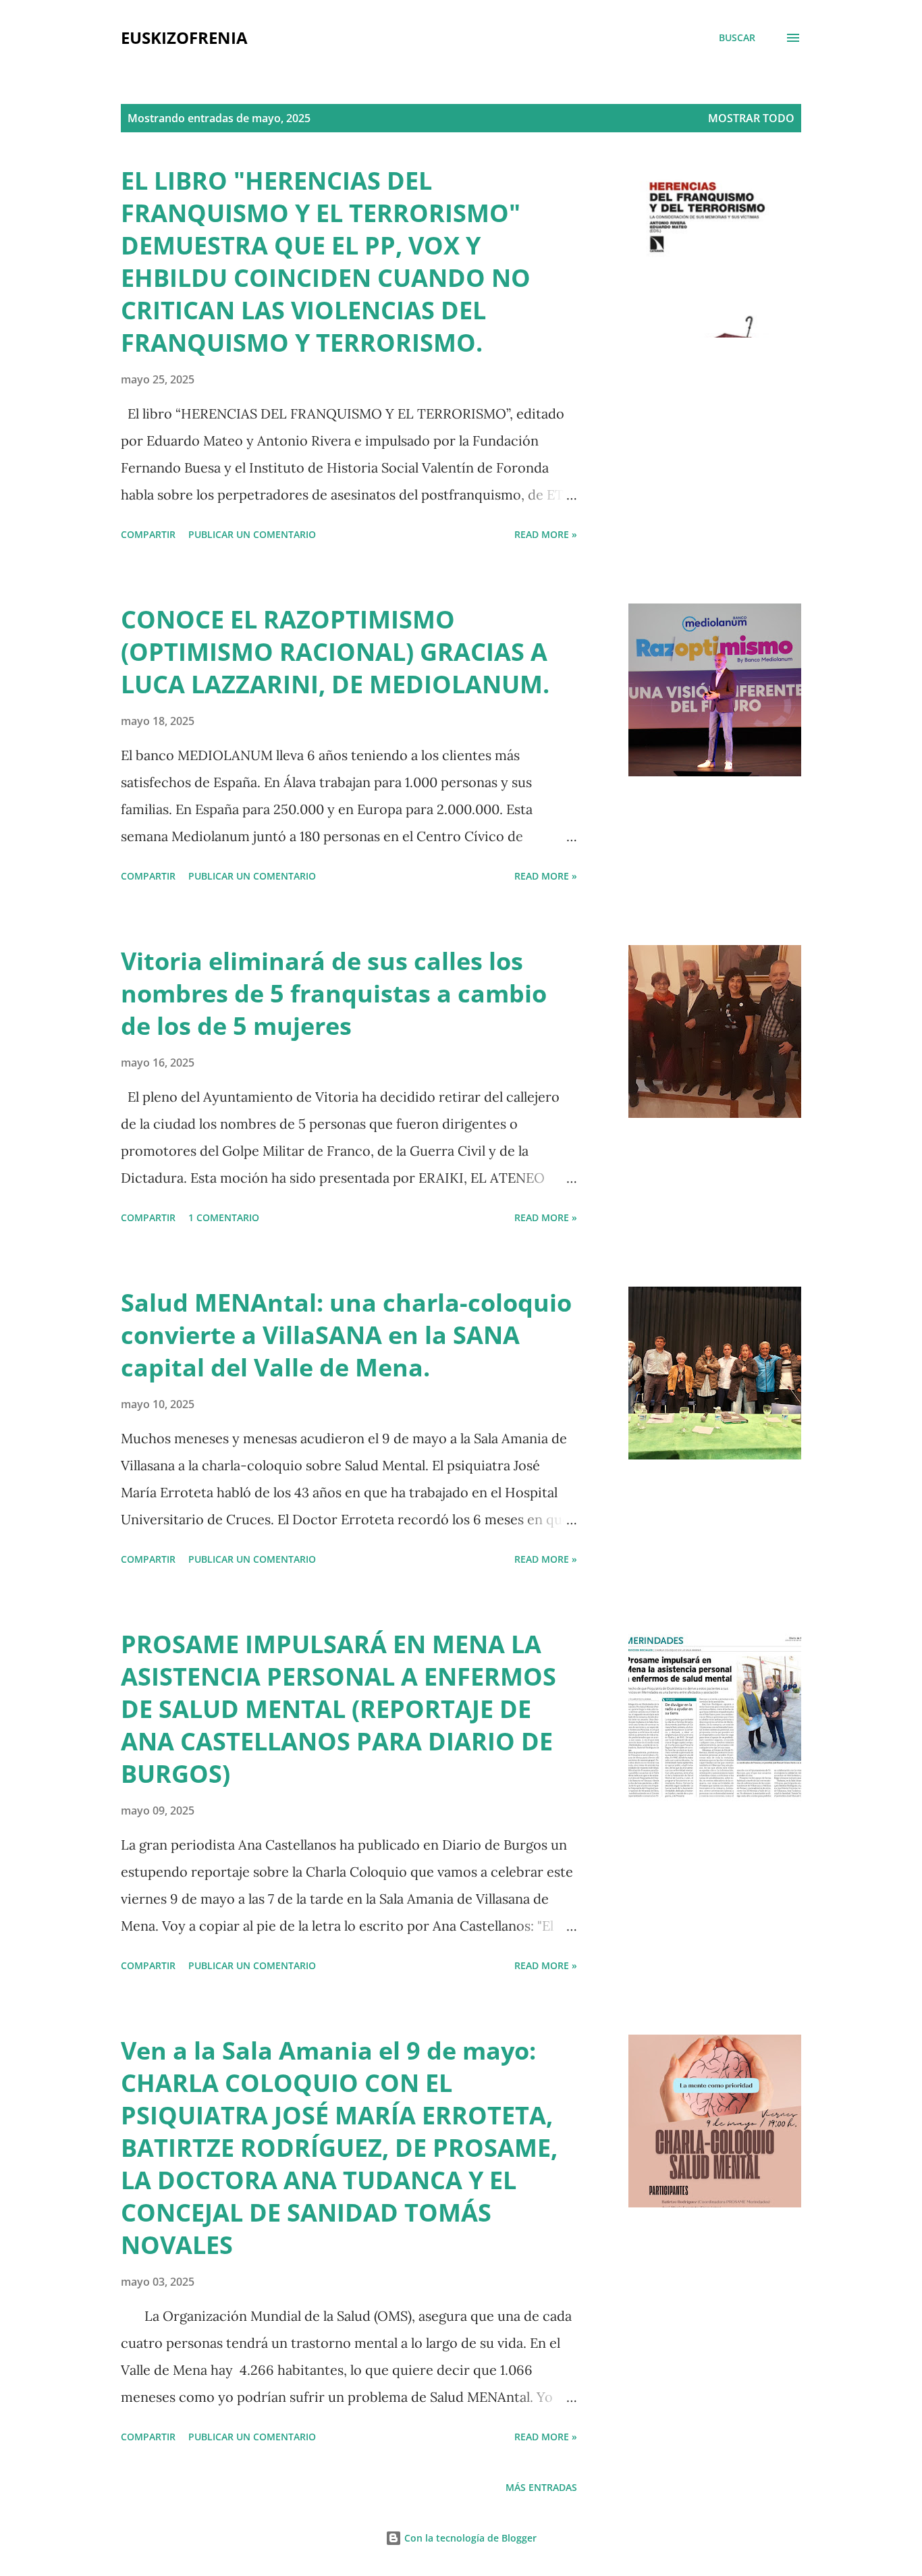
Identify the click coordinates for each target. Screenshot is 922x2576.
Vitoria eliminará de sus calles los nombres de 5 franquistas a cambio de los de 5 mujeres (334, 993)
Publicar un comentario (252, 534)
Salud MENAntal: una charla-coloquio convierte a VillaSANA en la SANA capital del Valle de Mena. (346, 1335)
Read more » (546, 534)
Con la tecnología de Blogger (469, 2538)
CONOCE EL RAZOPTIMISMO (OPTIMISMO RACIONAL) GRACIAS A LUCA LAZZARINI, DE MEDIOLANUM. (335, 652)
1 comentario (224, 1217)
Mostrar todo (751, 118)
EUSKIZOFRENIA (184, 37)
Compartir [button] (148, 534)
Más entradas (541, 2487)
